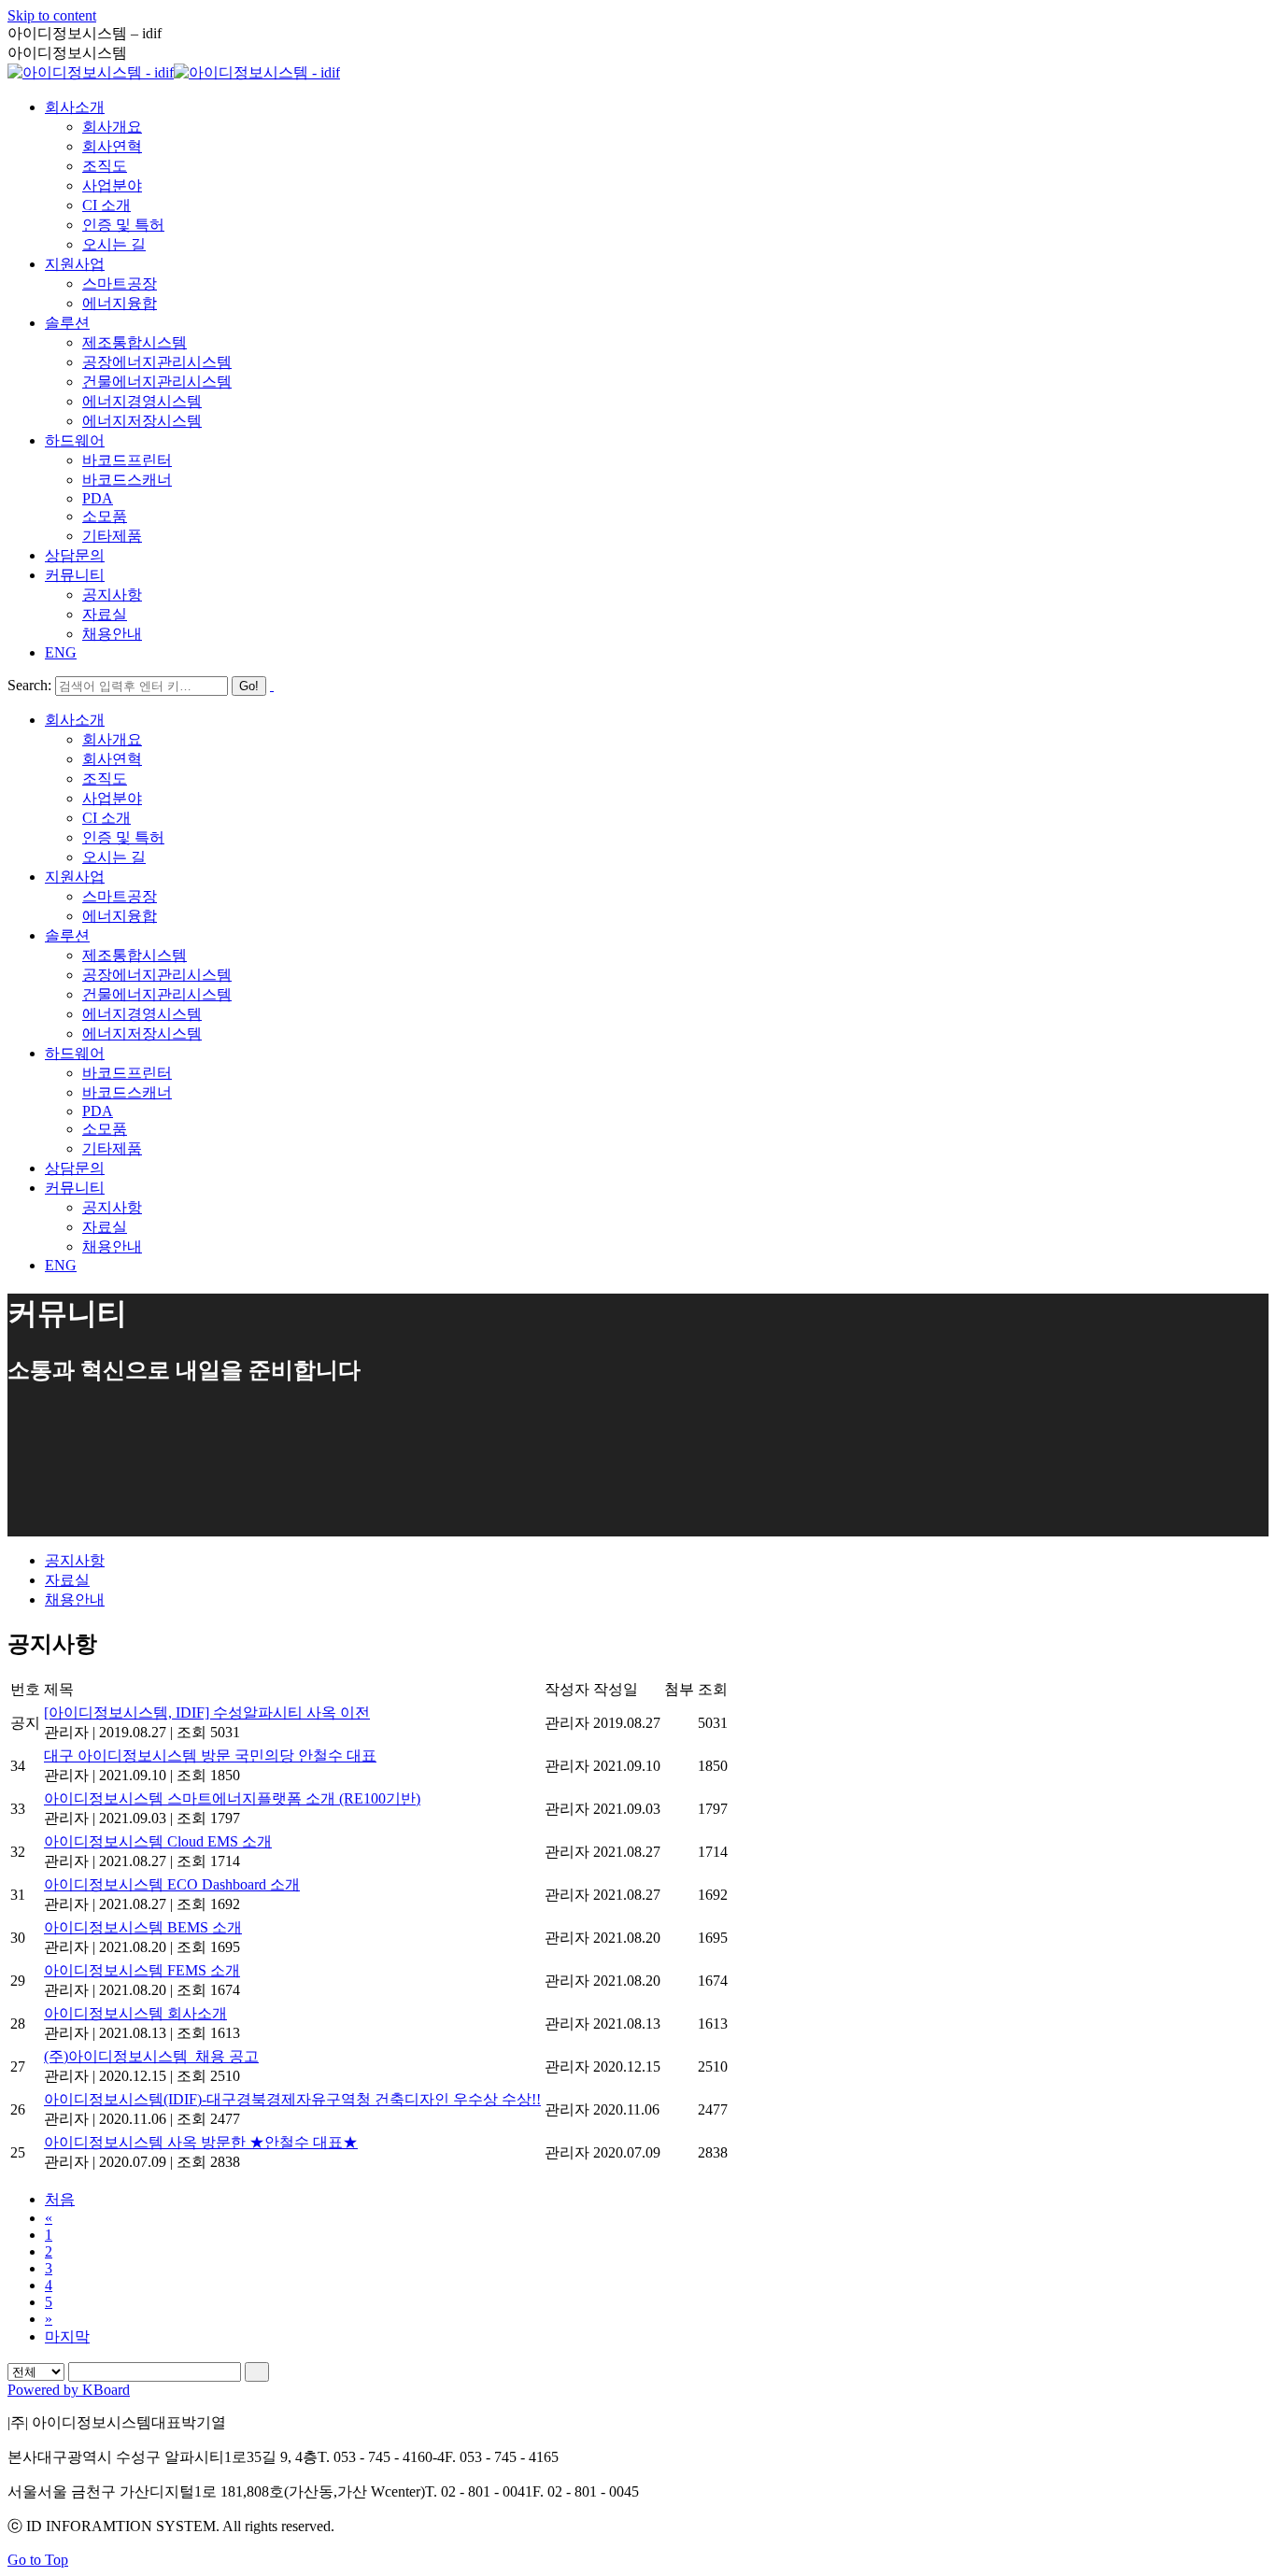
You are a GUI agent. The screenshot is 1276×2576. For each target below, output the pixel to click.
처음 (60, 2199)
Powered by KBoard (69, 2390)
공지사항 (75, 1560)
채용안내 (75, 1599)
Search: (29, 685)
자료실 (67, 1580)
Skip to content (52, 15)
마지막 (67, 2336)
